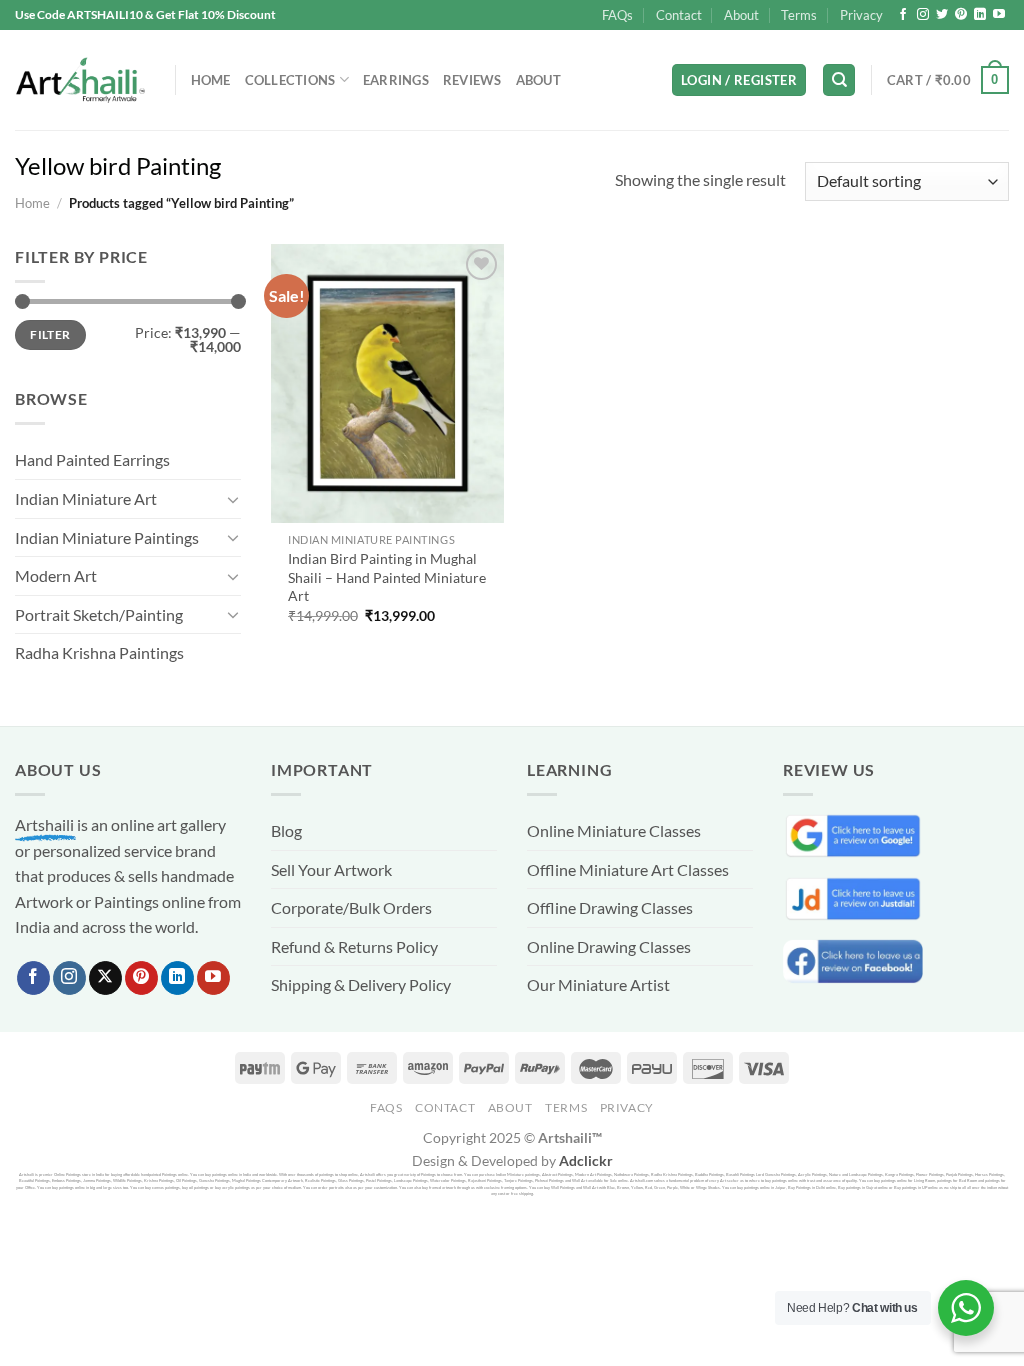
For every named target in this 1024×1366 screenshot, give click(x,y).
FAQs (617, 15)
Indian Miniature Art (86, 498)
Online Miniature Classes (614, 830)
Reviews (472, 80)
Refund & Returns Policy (354, 946)
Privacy (861, 15)
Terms (799, 15)
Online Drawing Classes (609, 946)
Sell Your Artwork (331, 869)
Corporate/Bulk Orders (351, 907)
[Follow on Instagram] (923, 15)
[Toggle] (233, 499)
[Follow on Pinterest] (961, 15)
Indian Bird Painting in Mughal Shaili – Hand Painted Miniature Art (387, 577)
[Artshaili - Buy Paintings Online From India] (80, 80)
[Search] (839, 80)
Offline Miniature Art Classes (628, 869)
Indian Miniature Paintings (107, 537)
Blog (286, 830)
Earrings (396, 80)
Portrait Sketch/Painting (99, 614)
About (741, 15)
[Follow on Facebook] (903, 15)
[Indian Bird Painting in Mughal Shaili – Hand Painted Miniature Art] (387, 383)
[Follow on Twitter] (942, 15)
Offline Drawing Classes (610, 907)
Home (211, 80)
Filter (50, 334)
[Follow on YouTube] (999, 15)
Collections (290, 80)
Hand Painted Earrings (92, 459)
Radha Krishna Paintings (99, 652)
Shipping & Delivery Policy (361, 984)
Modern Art (56, 575)
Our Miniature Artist (598, 984)
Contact (679, 15)
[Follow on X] (105, 978)
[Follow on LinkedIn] (980, 15)
